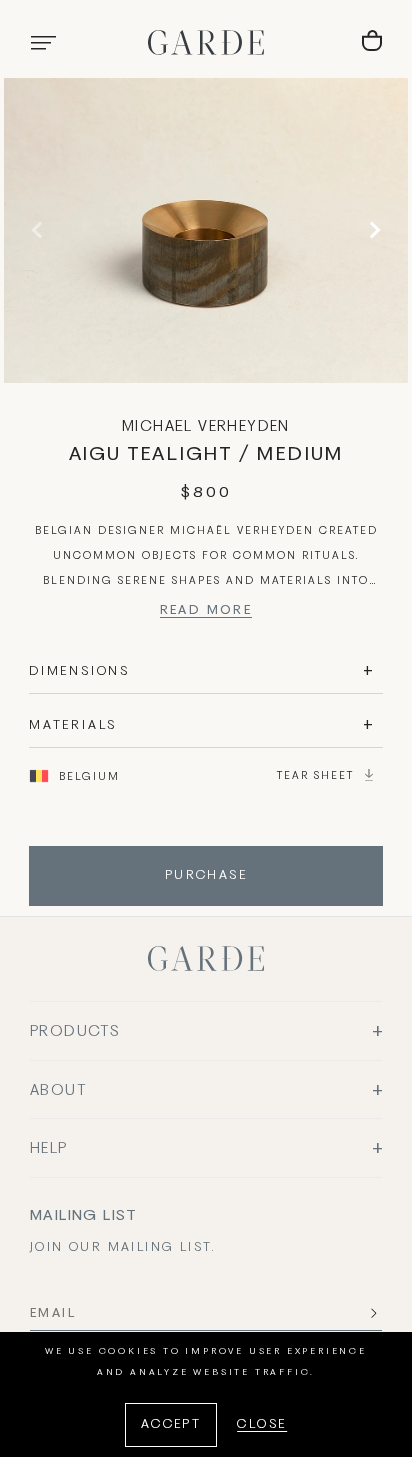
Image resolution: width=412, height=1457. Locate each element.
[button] (43, 43)
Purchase (206, 876)
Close (262, 1425)
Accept (171, 1425)
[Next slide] (372, 230)
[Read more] (206, 613)
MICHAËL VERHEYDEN (206, 427)
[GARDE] (206, 42)
